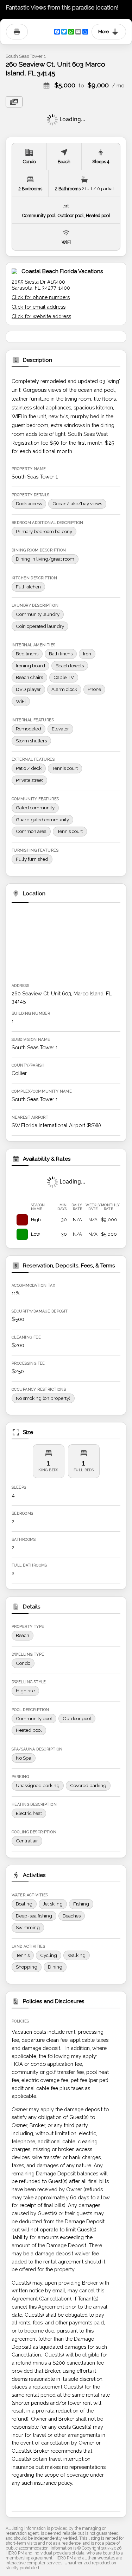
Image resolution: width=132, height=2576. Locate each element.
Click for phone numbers (41, 297)
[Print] (17, 32)
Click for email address (39, 307)
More (103, 32)
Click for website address (41, 316)
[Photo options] (14, 102)
